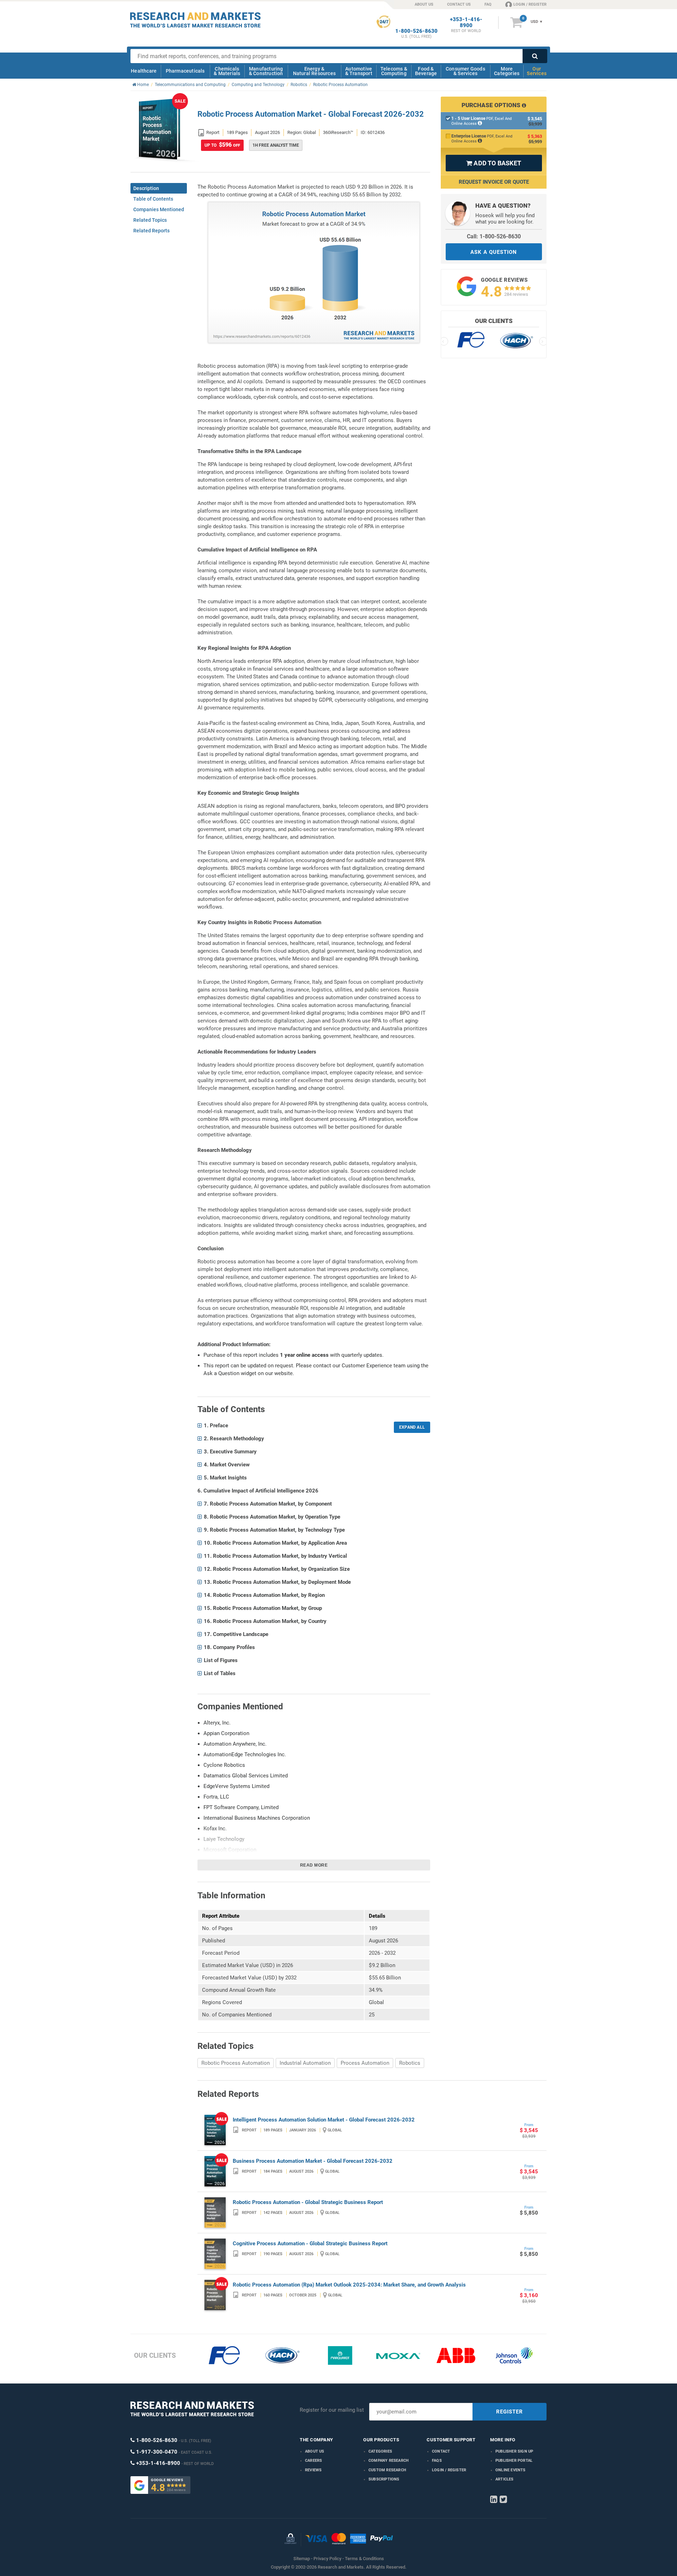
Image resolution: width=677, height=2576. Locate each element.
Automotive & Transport (359, 71)
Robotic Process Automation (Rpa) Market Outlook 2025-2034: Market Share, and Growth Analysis (349, 2285)
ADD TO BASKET (494, 163)
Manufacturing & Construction (266, 71)
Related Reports (151, 231)
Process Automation (365, 2063)
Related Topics (150, 220)
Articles (505, 2479)
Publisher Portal (514, 2461)
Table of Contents (153, 199)
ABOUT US (424, 4)
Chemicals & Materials (227, 71)
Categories (380, 2451)
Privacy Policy (327, 2559)
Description (146, 188)
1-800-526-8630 (416, 31)
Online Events (511, 2470)
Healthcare (144, 71)
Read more (314, 1865)
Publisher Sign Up (514, 2451)
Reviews (313, 2470)
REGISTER (510, 2412)
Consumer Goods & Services (465, 71)
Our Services (537, 71)
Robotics (410, 2063)
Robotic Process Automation (236, 2063)
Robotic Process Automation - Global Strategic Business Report (308, 2202)
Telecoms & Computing (394, 71)
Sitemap (302, 2559)
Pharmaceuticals (185, 71)
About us (315, 2451)
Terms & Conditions (364, 2559)
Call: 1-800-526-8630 (494, 236)
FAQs (437, 2461)
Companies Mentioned (159, 209)
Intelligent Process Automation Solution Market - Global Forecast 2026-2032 (324, 2120)
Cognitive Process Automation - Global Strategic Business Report (310, 2244)
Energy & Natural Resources (314, 71)
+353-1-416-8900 (466, 23)
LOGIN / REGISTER (530, 4)
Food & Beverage (426, 71)
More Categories (507, 71)
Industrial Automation (305, 2063)
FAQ (488, 4)
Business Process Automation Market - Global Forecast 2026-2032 (313, 2161)
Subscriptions (384, 2479)
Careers (313, 2461)
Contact (441, 2451)
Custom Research (387, 2470)
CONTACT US (459, 4)
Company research (389, 2461)
